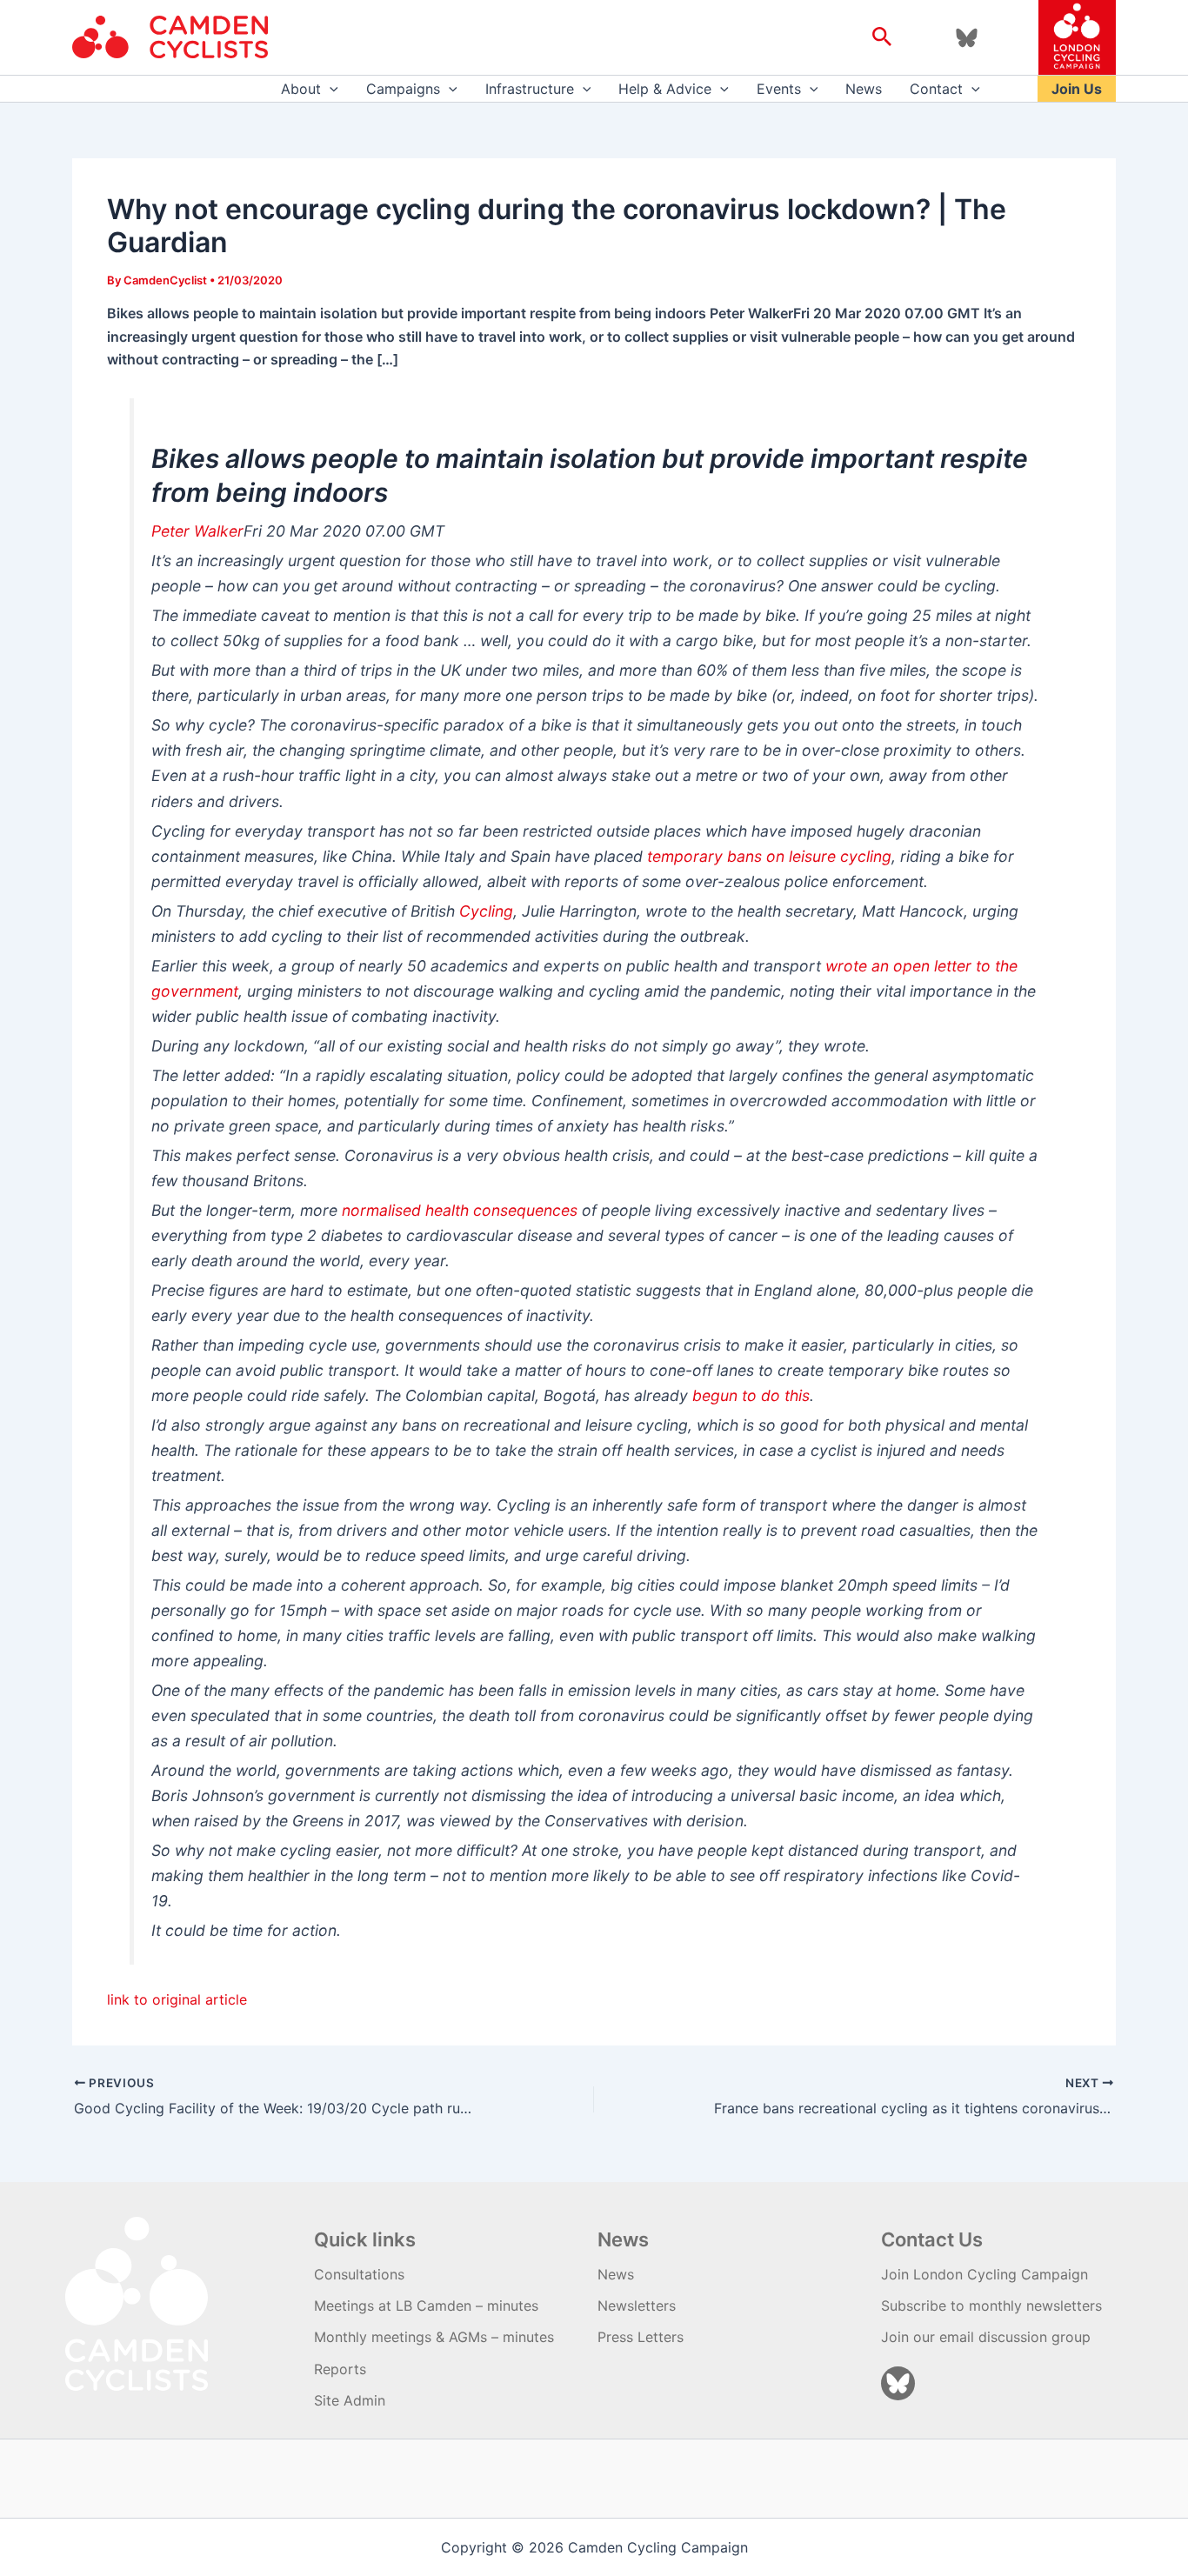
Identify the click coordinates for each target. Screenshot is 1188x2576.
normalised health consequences (460, 1210)
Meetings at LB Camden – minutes (426, 2306)
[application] (330, 89)
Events (779, 89)
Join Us (1077, 89)
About (301, 89)
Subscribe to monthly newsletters (991, 2306)
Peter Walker (197, 531)
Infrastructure (530, 89)
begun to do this (751, 1395)
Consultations (359, 2274)
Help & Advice (665, 89)
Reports (340, 2369)
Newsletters (637, 2306)
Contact (936, 89)
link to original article (177, 1999)
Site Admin (350, 2400)
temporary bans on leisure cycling (769, 856)
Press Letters (641, 2337)
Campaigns (403, 89)
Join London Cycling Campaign (984, 2274)
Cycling (486, 911)
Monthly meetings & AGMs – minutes (434, 2337)
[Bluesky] (967, 38)
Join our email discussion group (986, 2337)
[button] (882, 37)
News (864, 89)
